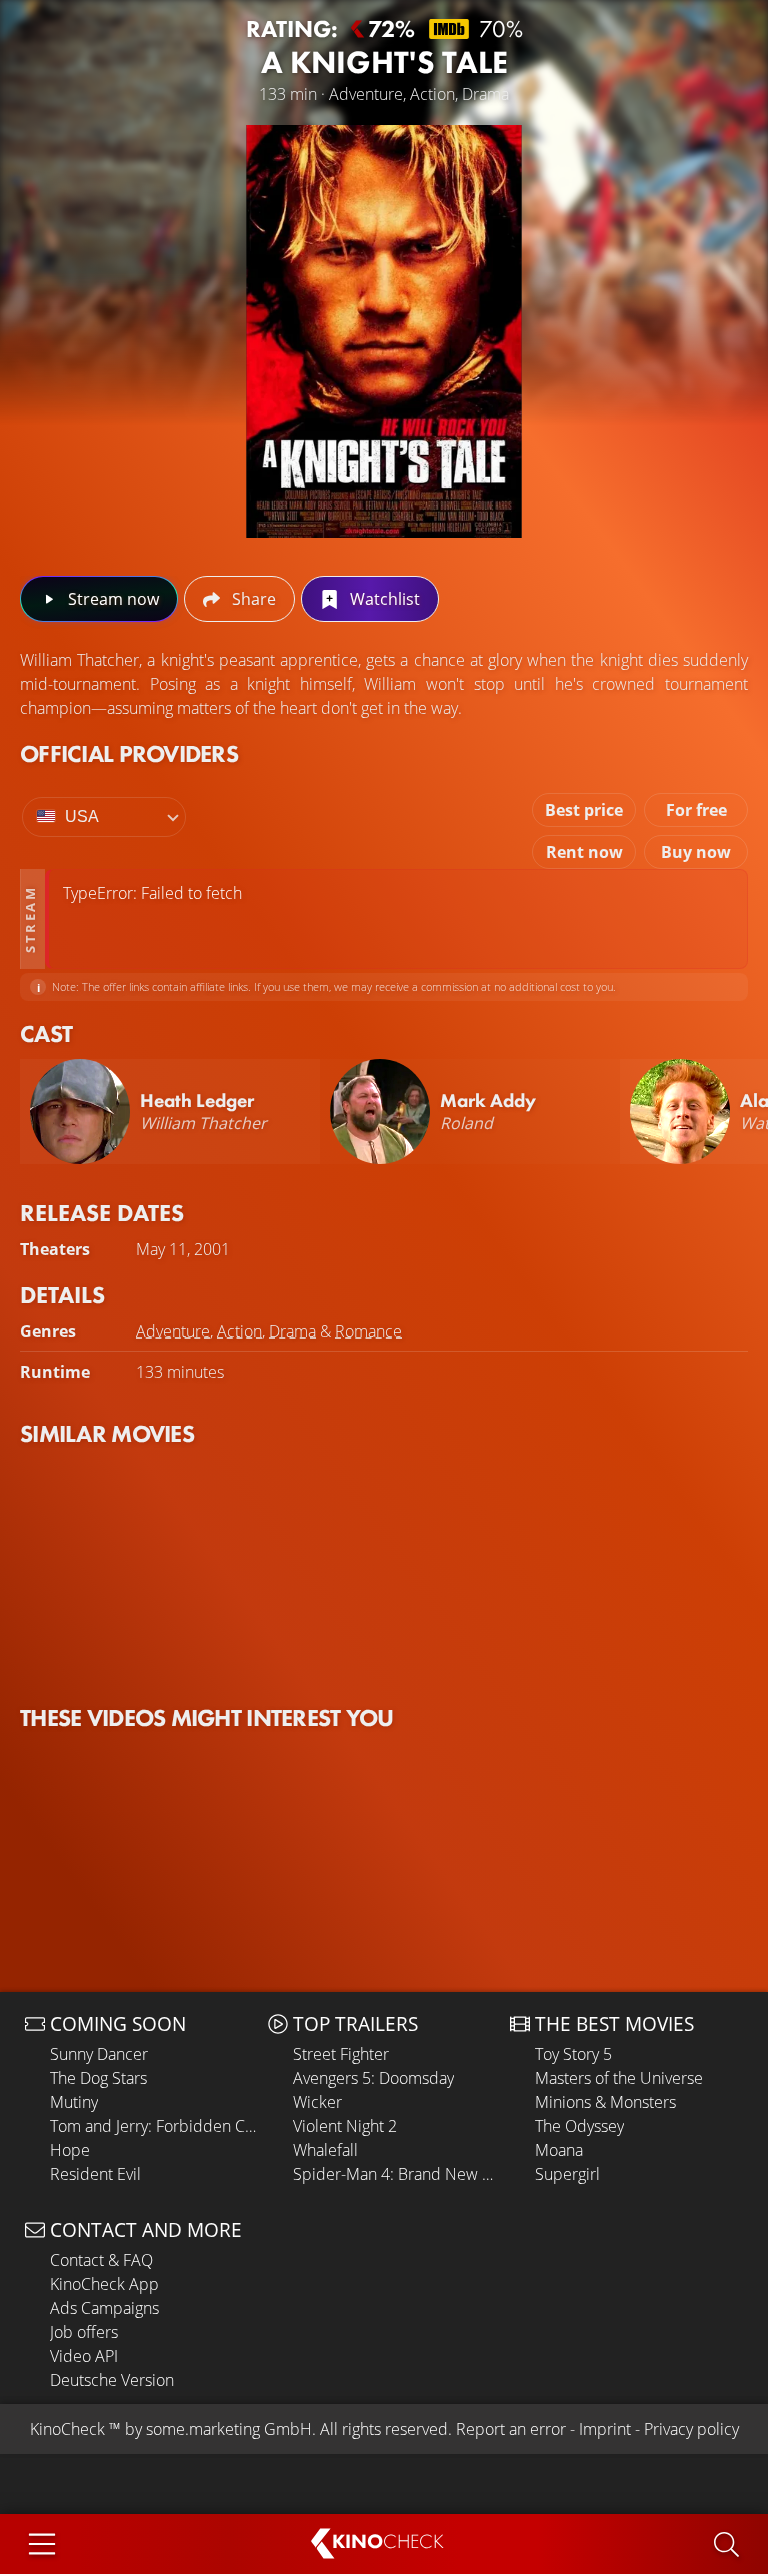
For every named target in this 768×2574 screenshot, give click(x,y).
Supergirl (567, 2174)
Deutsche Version (112, 2380)
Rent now (584, 852)
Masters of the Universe (619, 2078)
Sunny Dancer (99, 2054)
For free (696, 810)
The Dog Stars (98, 2078)
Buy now (696, 852)
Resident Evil (95, 2174)
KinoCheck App (104, 2284)
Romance (368, 1331)
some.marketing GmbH (229, 2429)
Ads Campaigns (104, 2308)
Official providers (129, 753)
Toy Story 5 (573, 2054)
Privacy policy (691, 2429)
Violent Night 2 (345, 2126)
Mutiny (74, 2102)
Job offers (84, 2332)
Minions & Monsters (605, 2102)
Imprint (605, 2429)
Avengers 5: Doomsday (373, 2078)
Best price (584, 810)
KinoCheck (67, 2429)
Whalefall (325, 2150)
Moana (559, 2150)
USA (82, 816)
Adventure (173, 1331)
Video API (84, 2356)
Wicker (317, 2102)
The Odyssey (579, 2126)
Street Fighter (341, 2054)
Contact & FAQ (101, 2260)
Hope (70, 2150)
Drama (292, 1331)
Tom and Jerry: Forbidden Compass (154, 2126)
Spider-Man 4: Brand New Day (397, 2174)
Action (239, 1331)
